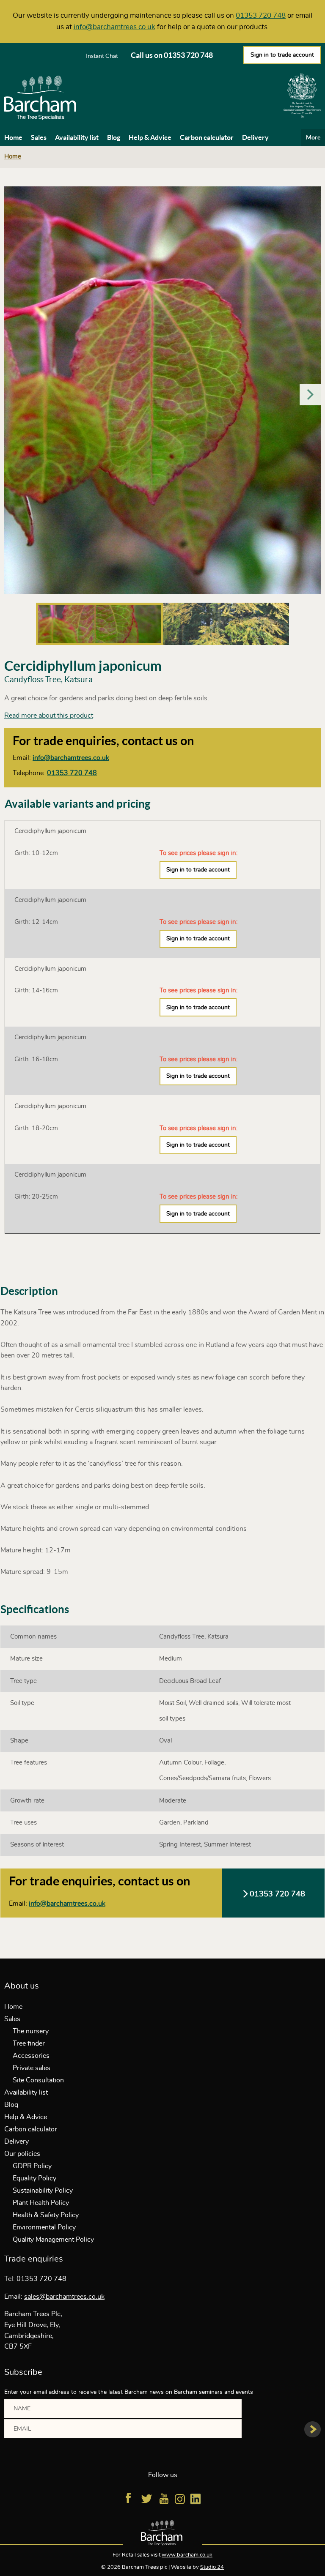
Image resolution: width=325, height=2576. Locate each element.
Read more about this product (49, 716)
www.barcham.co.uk (187, 2555)
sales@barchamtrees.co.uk (64, 2297)
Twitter (145, 2498)
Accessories (31, 2056)
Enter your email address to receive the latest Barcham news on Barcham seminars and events (129, 2392)
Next (310, 395)
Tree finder (29, 2043)
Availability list (77, 137)
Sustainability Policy (43, 2191)
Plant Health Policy (41, 2203)
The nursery (31, 2031)
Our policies (22, 2154)
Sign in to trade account (282, 55)
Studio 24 (212, 2567)
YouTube (163, 2498)
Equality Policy (34, 2178)
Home (13, 137)
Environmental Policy (44, 2227)
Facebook (128, 2498)
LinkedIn (197, 2498)
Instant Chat (102, 56)
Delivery (255, 137)
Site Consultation (38, 2080)
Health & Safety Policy (46, 2215)
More (313, 137)
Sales (39, 137)
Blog (114, 137)
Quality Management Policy (53, 2240)
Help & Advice (150, 137)
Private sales (32, 2068)
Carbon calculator (207, 137)
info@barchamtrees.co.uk (114, 27)
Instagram (180, 2498)
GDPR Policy (32, 2166)
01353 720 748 (261, 16)
